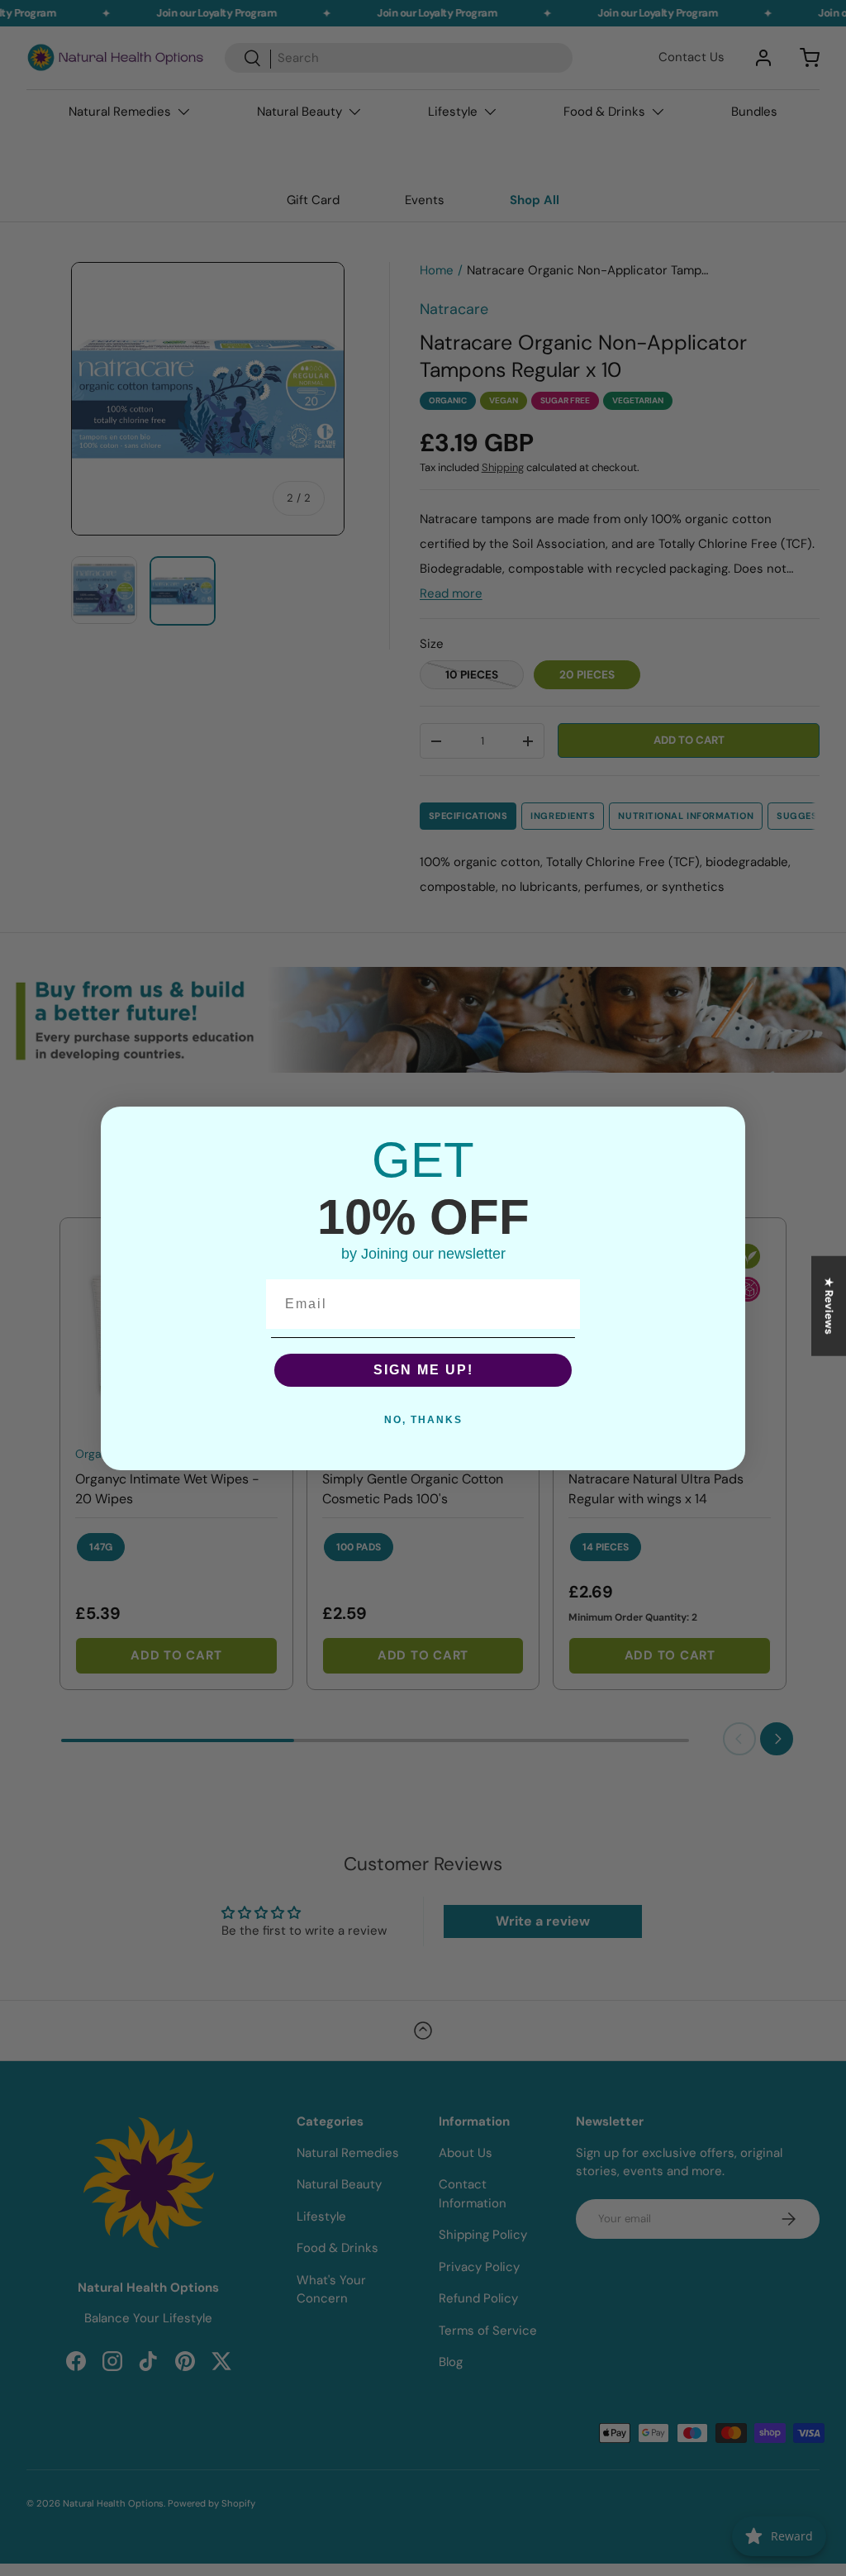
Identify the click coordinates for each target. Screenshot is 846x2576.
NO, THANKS (423, 1420)
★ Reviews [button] (829, 1305)
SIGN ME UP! (423, 1370)
